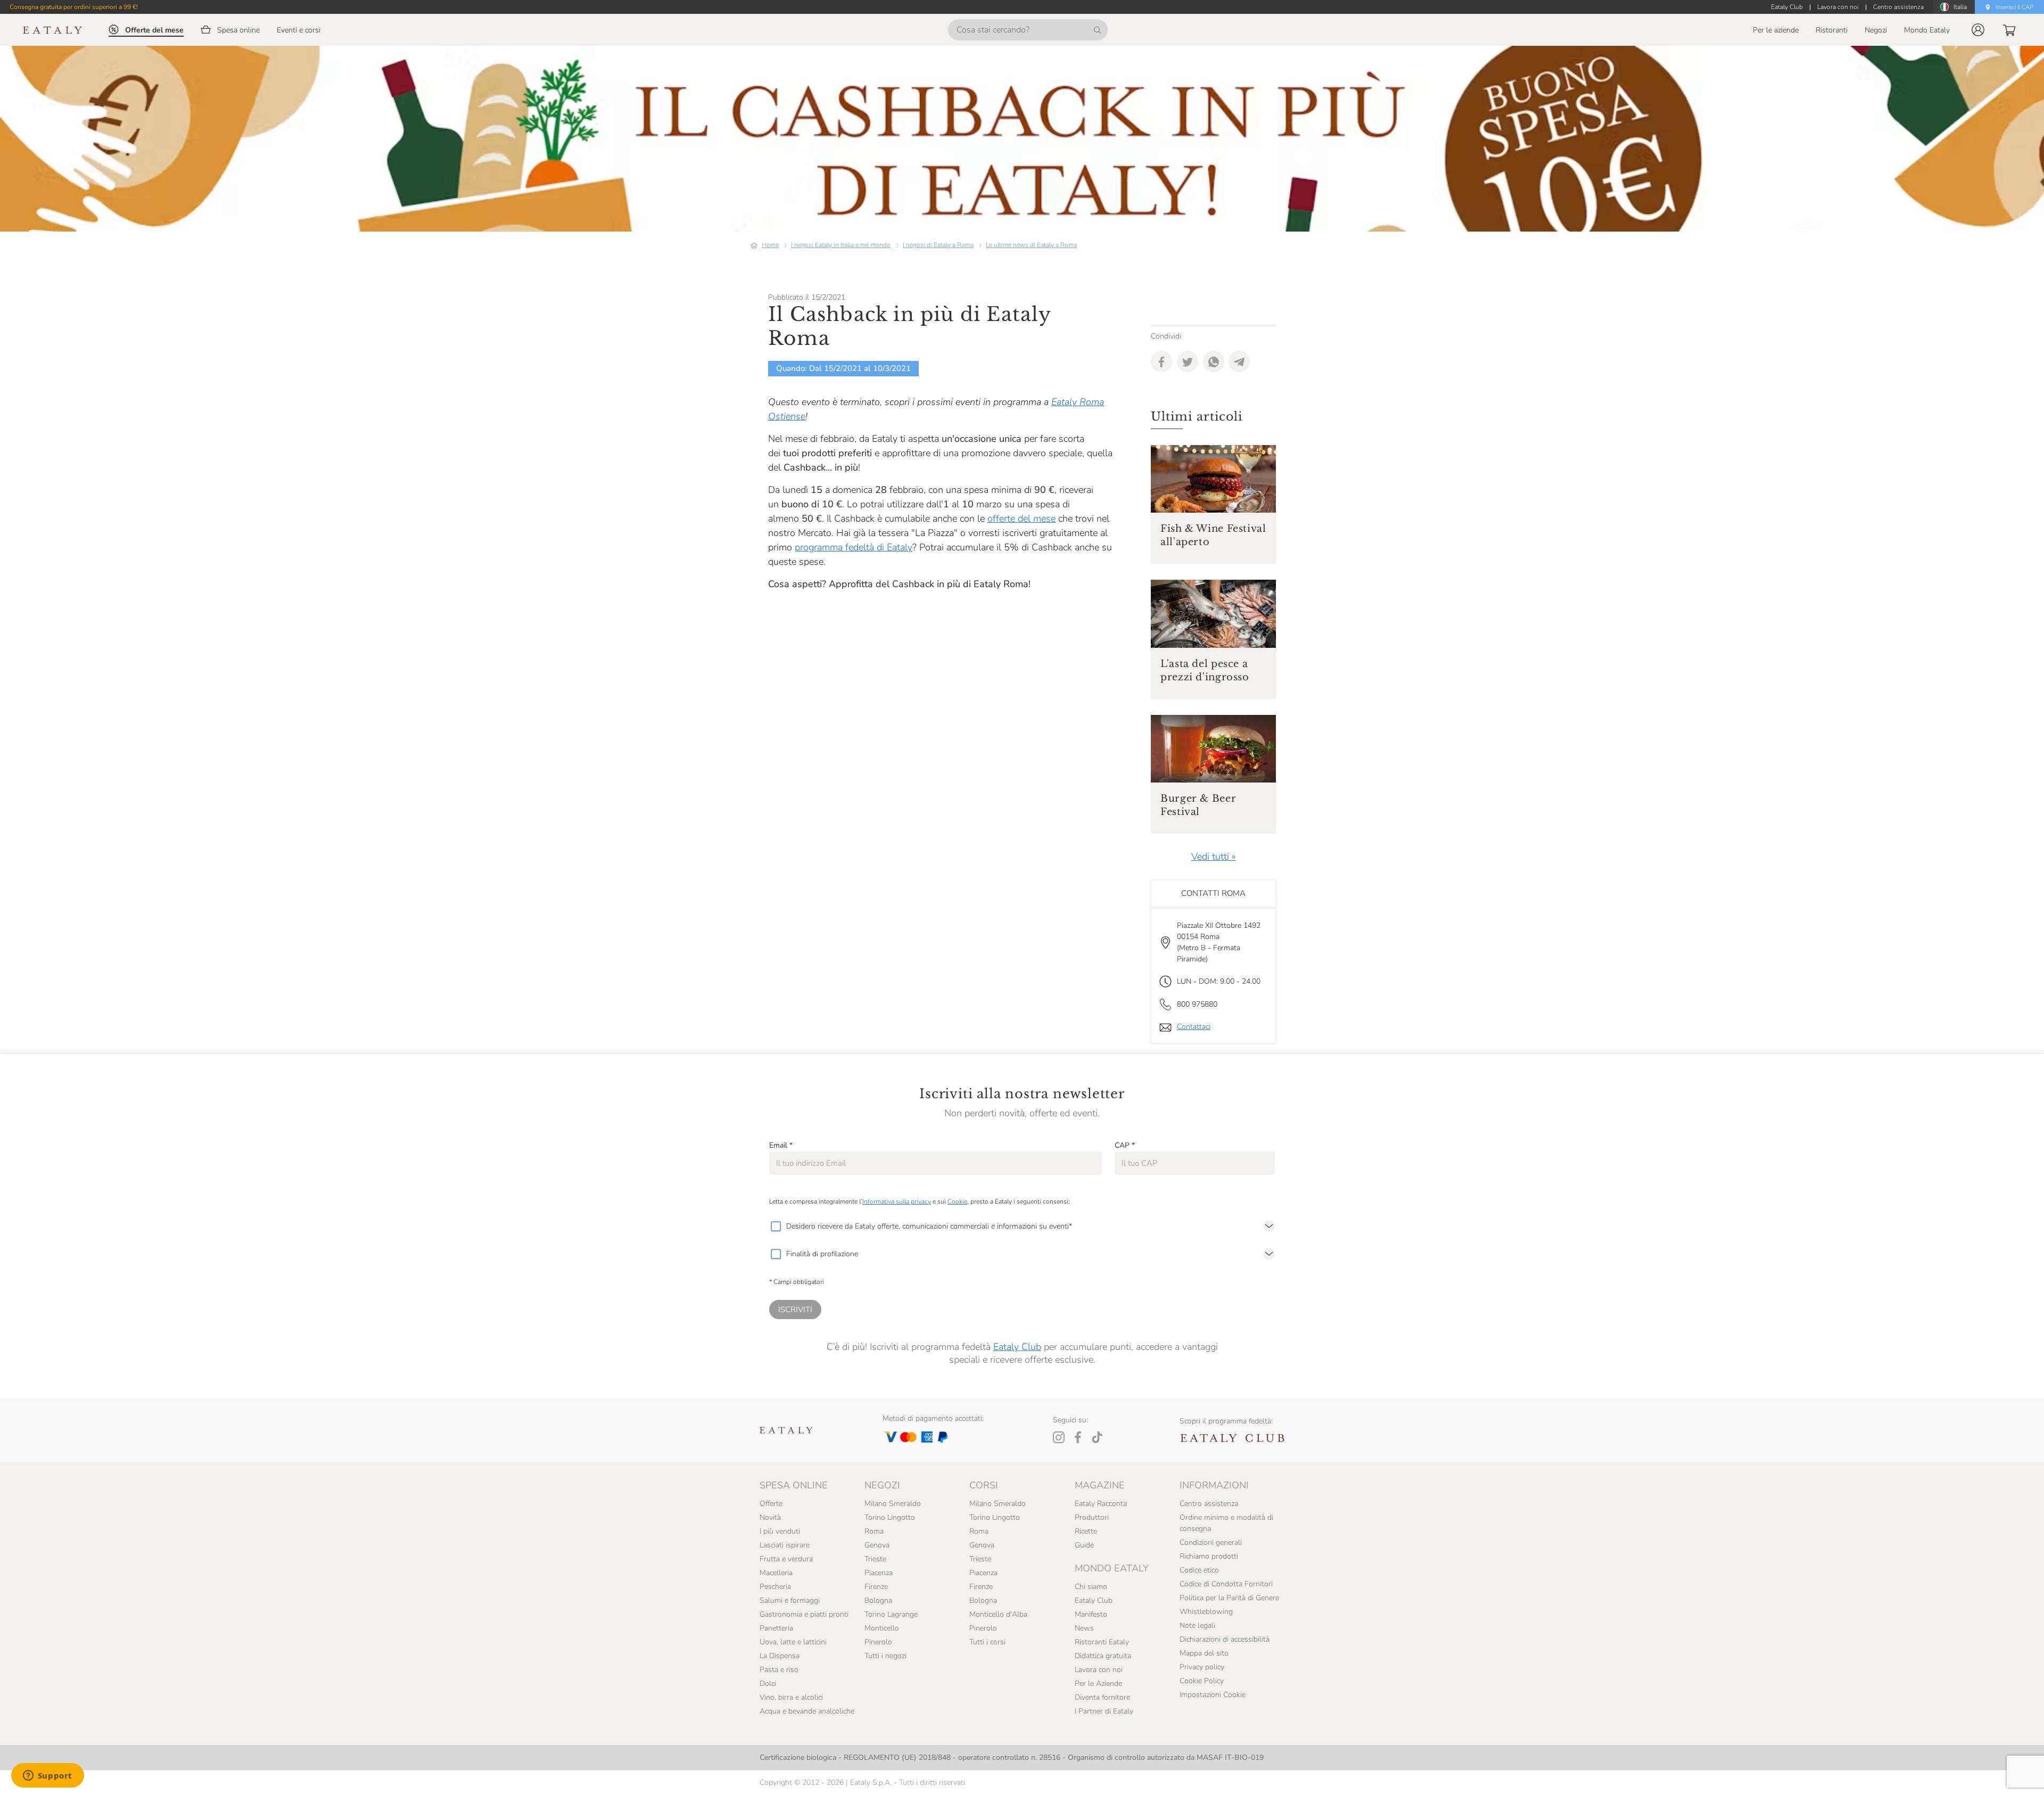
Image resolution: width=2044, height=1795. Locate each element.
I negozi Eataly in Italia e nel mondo (841, 245)
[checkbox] (776, 1226)
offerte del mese (1021, 518)
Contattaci (1194, 1027)
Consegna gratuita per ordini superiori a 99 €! (74, 7)
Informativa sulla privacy (897, 1201)
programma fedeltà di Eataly (854, 547)
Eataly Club (1017, 1347)
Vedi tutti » (1214, 857)
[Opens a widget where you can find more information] (47, 1776)
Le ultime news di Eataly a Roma (1031, 245)
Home (770, 245)
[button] (1978, 30)
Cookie (957, 1201)
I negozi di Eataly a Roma (938, 245)
